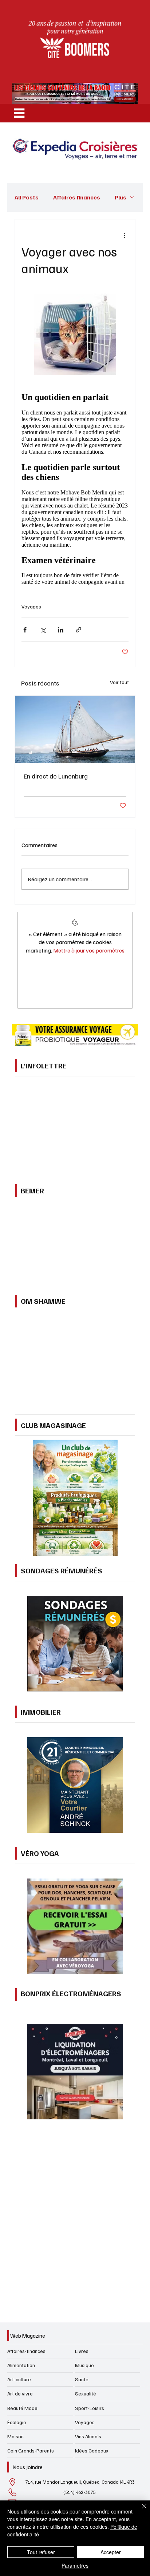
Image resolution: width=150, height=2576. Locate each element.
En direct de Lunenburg (56, 1243)
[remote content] (75, 719)
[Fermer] (140, 2511)
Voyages (31, 1074)
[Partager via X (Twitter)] (43, 1097)
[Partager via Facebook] (25, 1097)
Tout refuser (41, 2552)
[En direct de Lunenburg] (75, 1197)
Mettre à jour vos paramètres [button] (89, 1418)
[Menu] (19, 113)
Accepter (111, 2552)
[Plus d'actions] (124, 235)
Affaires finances (77, 197)
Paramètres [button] (75, 2565)
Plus (121, 197)
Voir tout (119, 1149)
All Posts (27, 197)
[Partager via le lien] (78, 1097)
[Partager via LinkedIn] (61, 1097)
